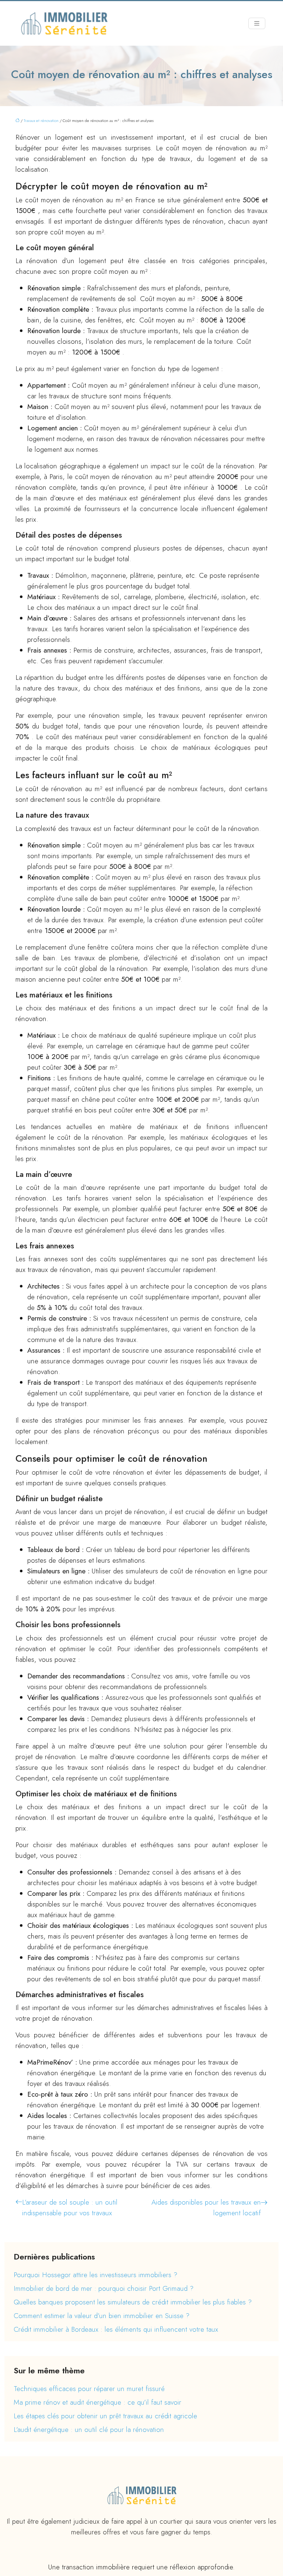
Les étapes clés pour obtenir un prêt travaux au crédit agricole (105, 2416)
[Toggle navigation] (257, 24)
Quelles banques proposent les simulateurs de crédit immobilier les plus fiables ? (133, 2302)
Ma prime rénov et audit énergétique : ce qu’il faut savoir (97, 2402)
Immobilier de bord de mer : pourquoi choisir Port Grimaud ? (104, 2288)
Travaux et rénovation (41, 120)
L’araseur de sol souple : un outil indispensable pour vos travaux (70, 2208)
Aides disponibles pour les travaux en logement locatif (206, 2208)
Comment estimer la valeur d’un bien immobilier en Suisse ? (102, 2316)
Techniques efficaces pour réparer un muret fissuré (89, 2389)
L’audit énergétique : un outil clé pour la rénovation (89, 2430)
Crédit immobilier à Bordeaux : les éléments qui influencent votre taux (116, 2329)
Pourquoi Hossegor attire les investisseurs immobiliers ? (95, 2275)
